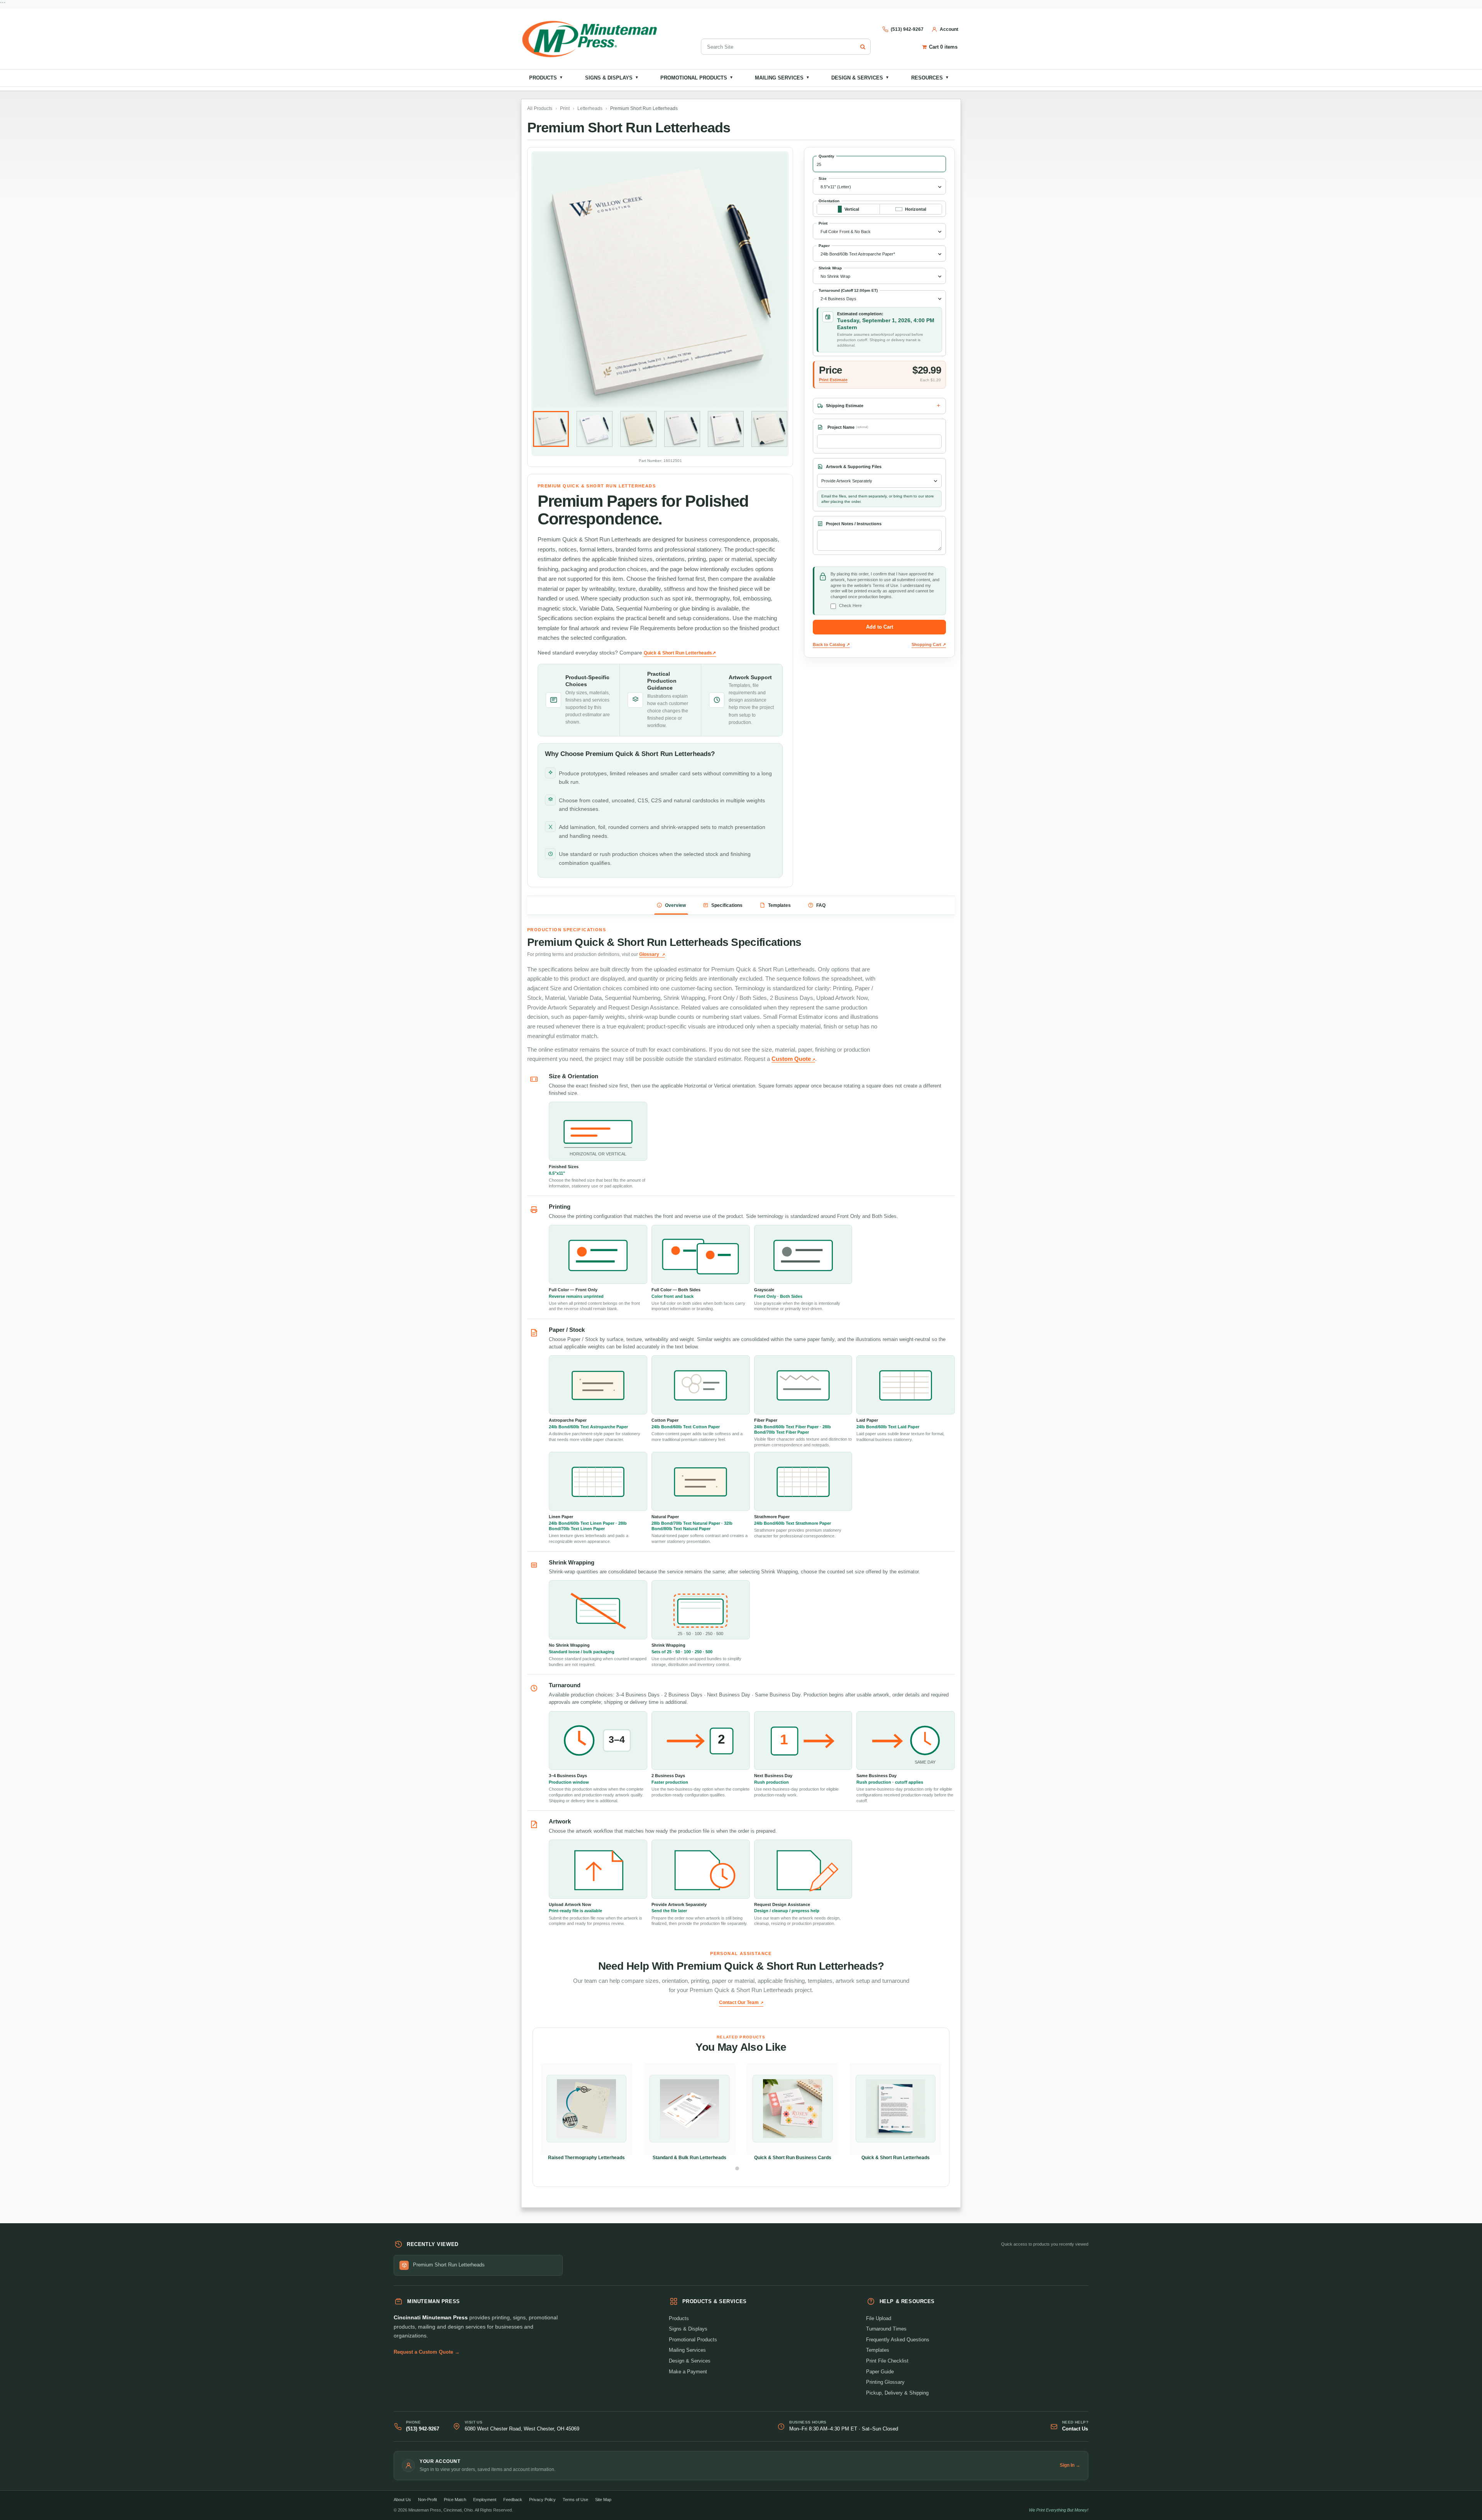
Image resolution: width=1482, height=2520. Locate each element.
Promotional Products (697, 78)
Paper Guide (880, 2372)
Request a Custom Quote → (427, 2352)
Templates (878, 2350)
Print (565, 108)
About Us (402, 2500)
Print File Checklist (887, 2361)
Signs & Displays (612, 78)
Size (823, 178)
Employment (485, 2500)
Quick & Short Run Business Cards (793, 2158)
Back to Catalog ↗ (831, 644)
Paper (824, 246)
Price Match (455, 2500)
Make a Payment (688, 2372)
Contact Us (1075, 2429)
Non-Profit (427, 2500)
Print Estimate (833, 380)
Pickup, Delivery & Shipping (897, 2393)
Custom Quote (791, 1059)
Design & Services (860, 78)
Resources (930, 78)
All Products (540, 108)
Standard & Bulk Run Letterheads (689, 2158)
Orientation (829, 201)
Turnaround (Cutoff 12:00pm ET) (848, 290)
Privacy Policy (542, 2500)
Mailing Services (782, 78)
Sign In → (1070, 2465)
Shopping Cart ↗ (929, 644)
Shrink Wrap (830, 268)
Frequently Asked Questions (898, 2340)
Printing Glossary (885, 2382)
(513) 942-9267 (423, 2429)
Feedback (513, 2500)
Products (546, 78)
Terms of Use (575, 2500)
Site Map (603, 2500)
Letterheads (590, 108)
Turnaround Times (886, 2329)
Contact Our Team (739, 2002)
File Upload (879, 2318)
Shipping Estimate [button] (845, 406)
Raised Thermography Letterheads (586, 2158)
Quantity (826, 156)
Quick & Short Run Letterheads (896, 2158)
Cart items (943, 47)
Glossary (649, 954)
